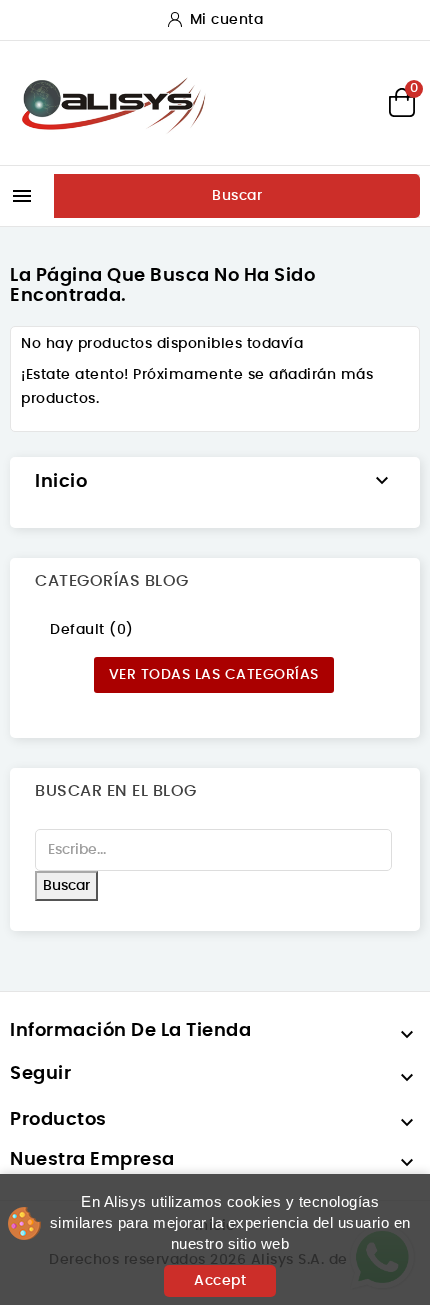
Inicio (61, 482)
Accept (220, 1281)
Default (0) (92, 630)
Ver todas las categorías (214, 675)
